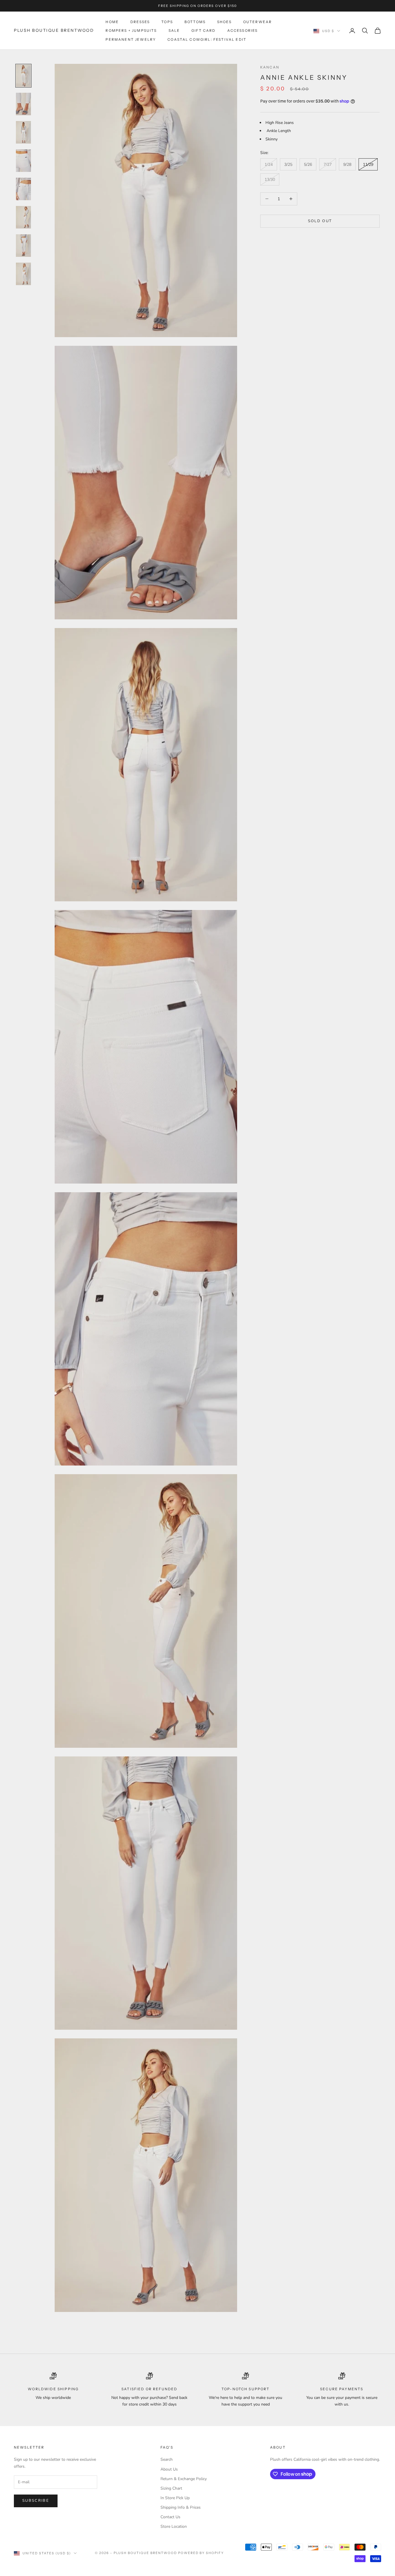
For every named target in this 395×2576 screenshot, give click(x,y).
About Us (169, 2469)
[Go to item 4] (23, 161)
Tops (167, 22)
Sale (174, 30)
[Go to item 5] (23, 189)
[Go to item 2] (23, 104)
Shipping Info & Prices (181, 2507)
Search (167, 2459)
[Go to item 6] (23, 217)
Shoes (224, 22)
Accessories (243, 30)
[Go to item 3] (23, 132)
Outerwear (258, 22)
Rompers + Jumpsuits (131, 30)
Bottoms (195, 22)
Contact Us (170, 2517)
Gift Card (203, 30)
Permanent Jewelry (131, 39)
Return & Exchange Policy (184, 2479)
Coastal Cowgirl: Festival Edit (207, 39)
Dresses (140, 22)
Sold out (320, 221)
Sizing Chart (171, 2488)
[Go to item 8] (23, 274)
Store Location (174, 2526)
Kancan (270, 67)
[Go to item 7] (23, 246)
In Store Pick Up (175, 2498)
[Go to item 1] (23, 76)
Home (112, 22)
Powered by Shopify (201, 2553)
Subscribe (36, 2501)
